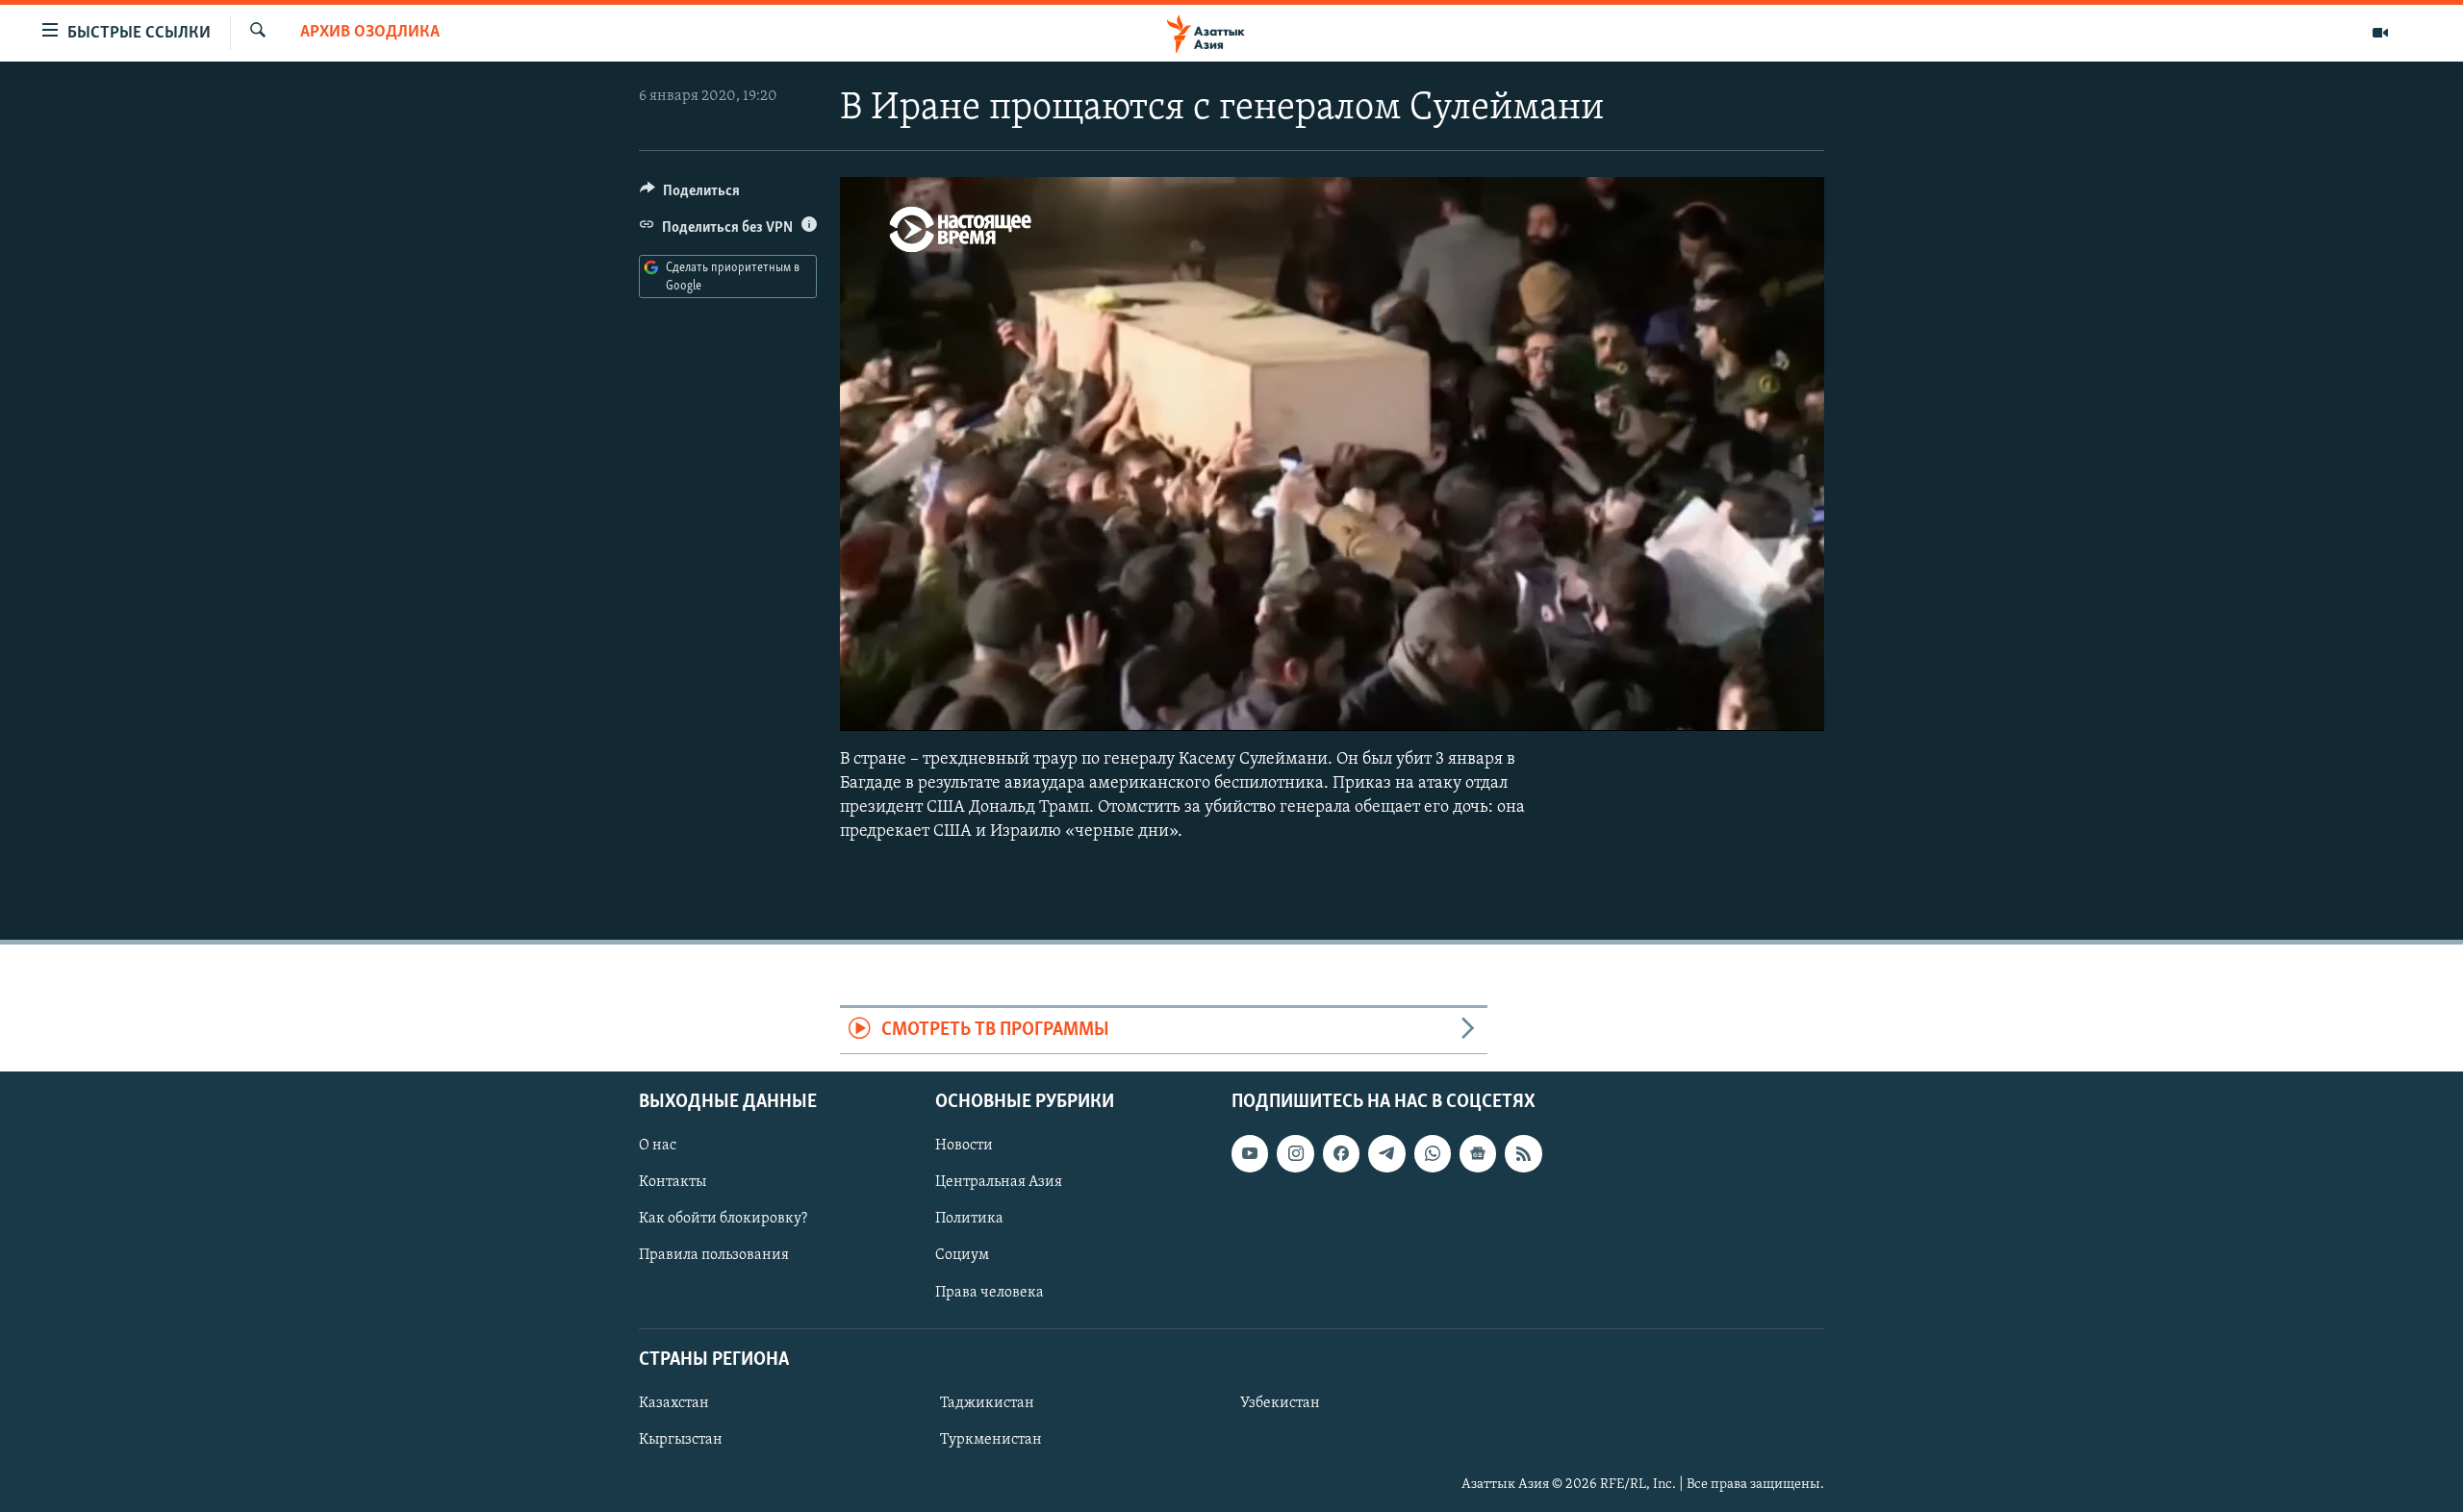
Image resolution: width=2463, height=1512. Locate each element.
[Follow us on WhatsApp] (1433, 1153)
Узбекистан (1280, 1403)
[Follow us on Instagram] (1295, 1153)
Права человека (990, 1292)
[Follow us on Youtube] (1250, 1153)
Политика (969, 1219)
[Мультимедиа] (2380, 33)
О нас (658, 1146)
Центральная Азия (999, 1182)
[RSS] (1523, 1153)
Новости (964, 1146)
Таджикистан (987, 1403)
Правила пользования (714, 1255)
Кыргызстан (681, 1440)
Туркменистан (991, 1440)
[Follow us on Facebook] (1341, 1153)
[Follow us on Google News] (1478, 1153)
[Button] (690, 195)
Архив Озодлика (370, 33)
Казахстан (674, 1403)
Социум (962, 1255)
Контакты (673, 1182)
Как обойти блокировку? (723, 1219)
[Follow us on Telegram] (1386, 1153)
